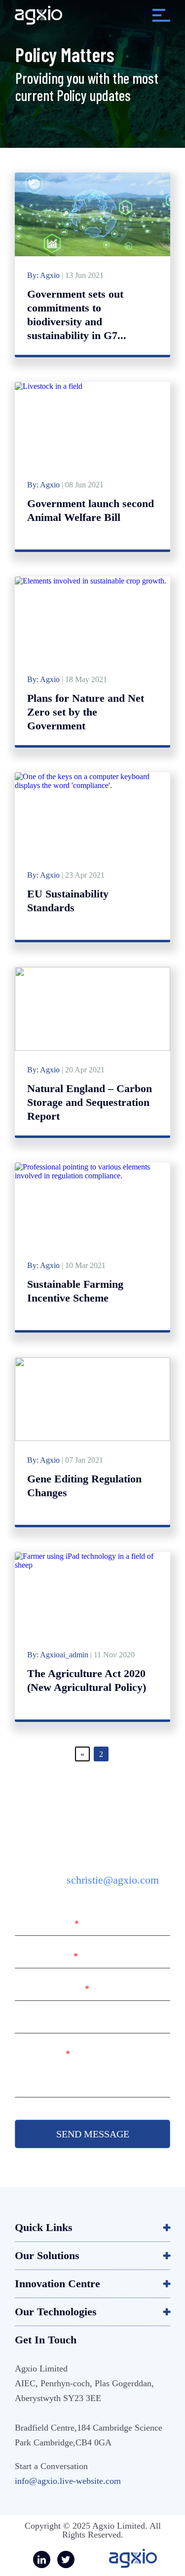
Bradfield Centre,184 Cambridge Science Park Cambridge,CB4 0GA (89, 2435)
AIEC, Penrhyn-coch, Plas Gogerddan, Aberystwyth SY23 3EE (84, 2391)
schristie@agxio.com (113, 1880)
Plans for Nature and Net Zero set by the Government (86, 712)
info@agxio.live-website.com (68, 2481)
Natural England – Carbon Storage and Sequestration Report (90, 1102)
